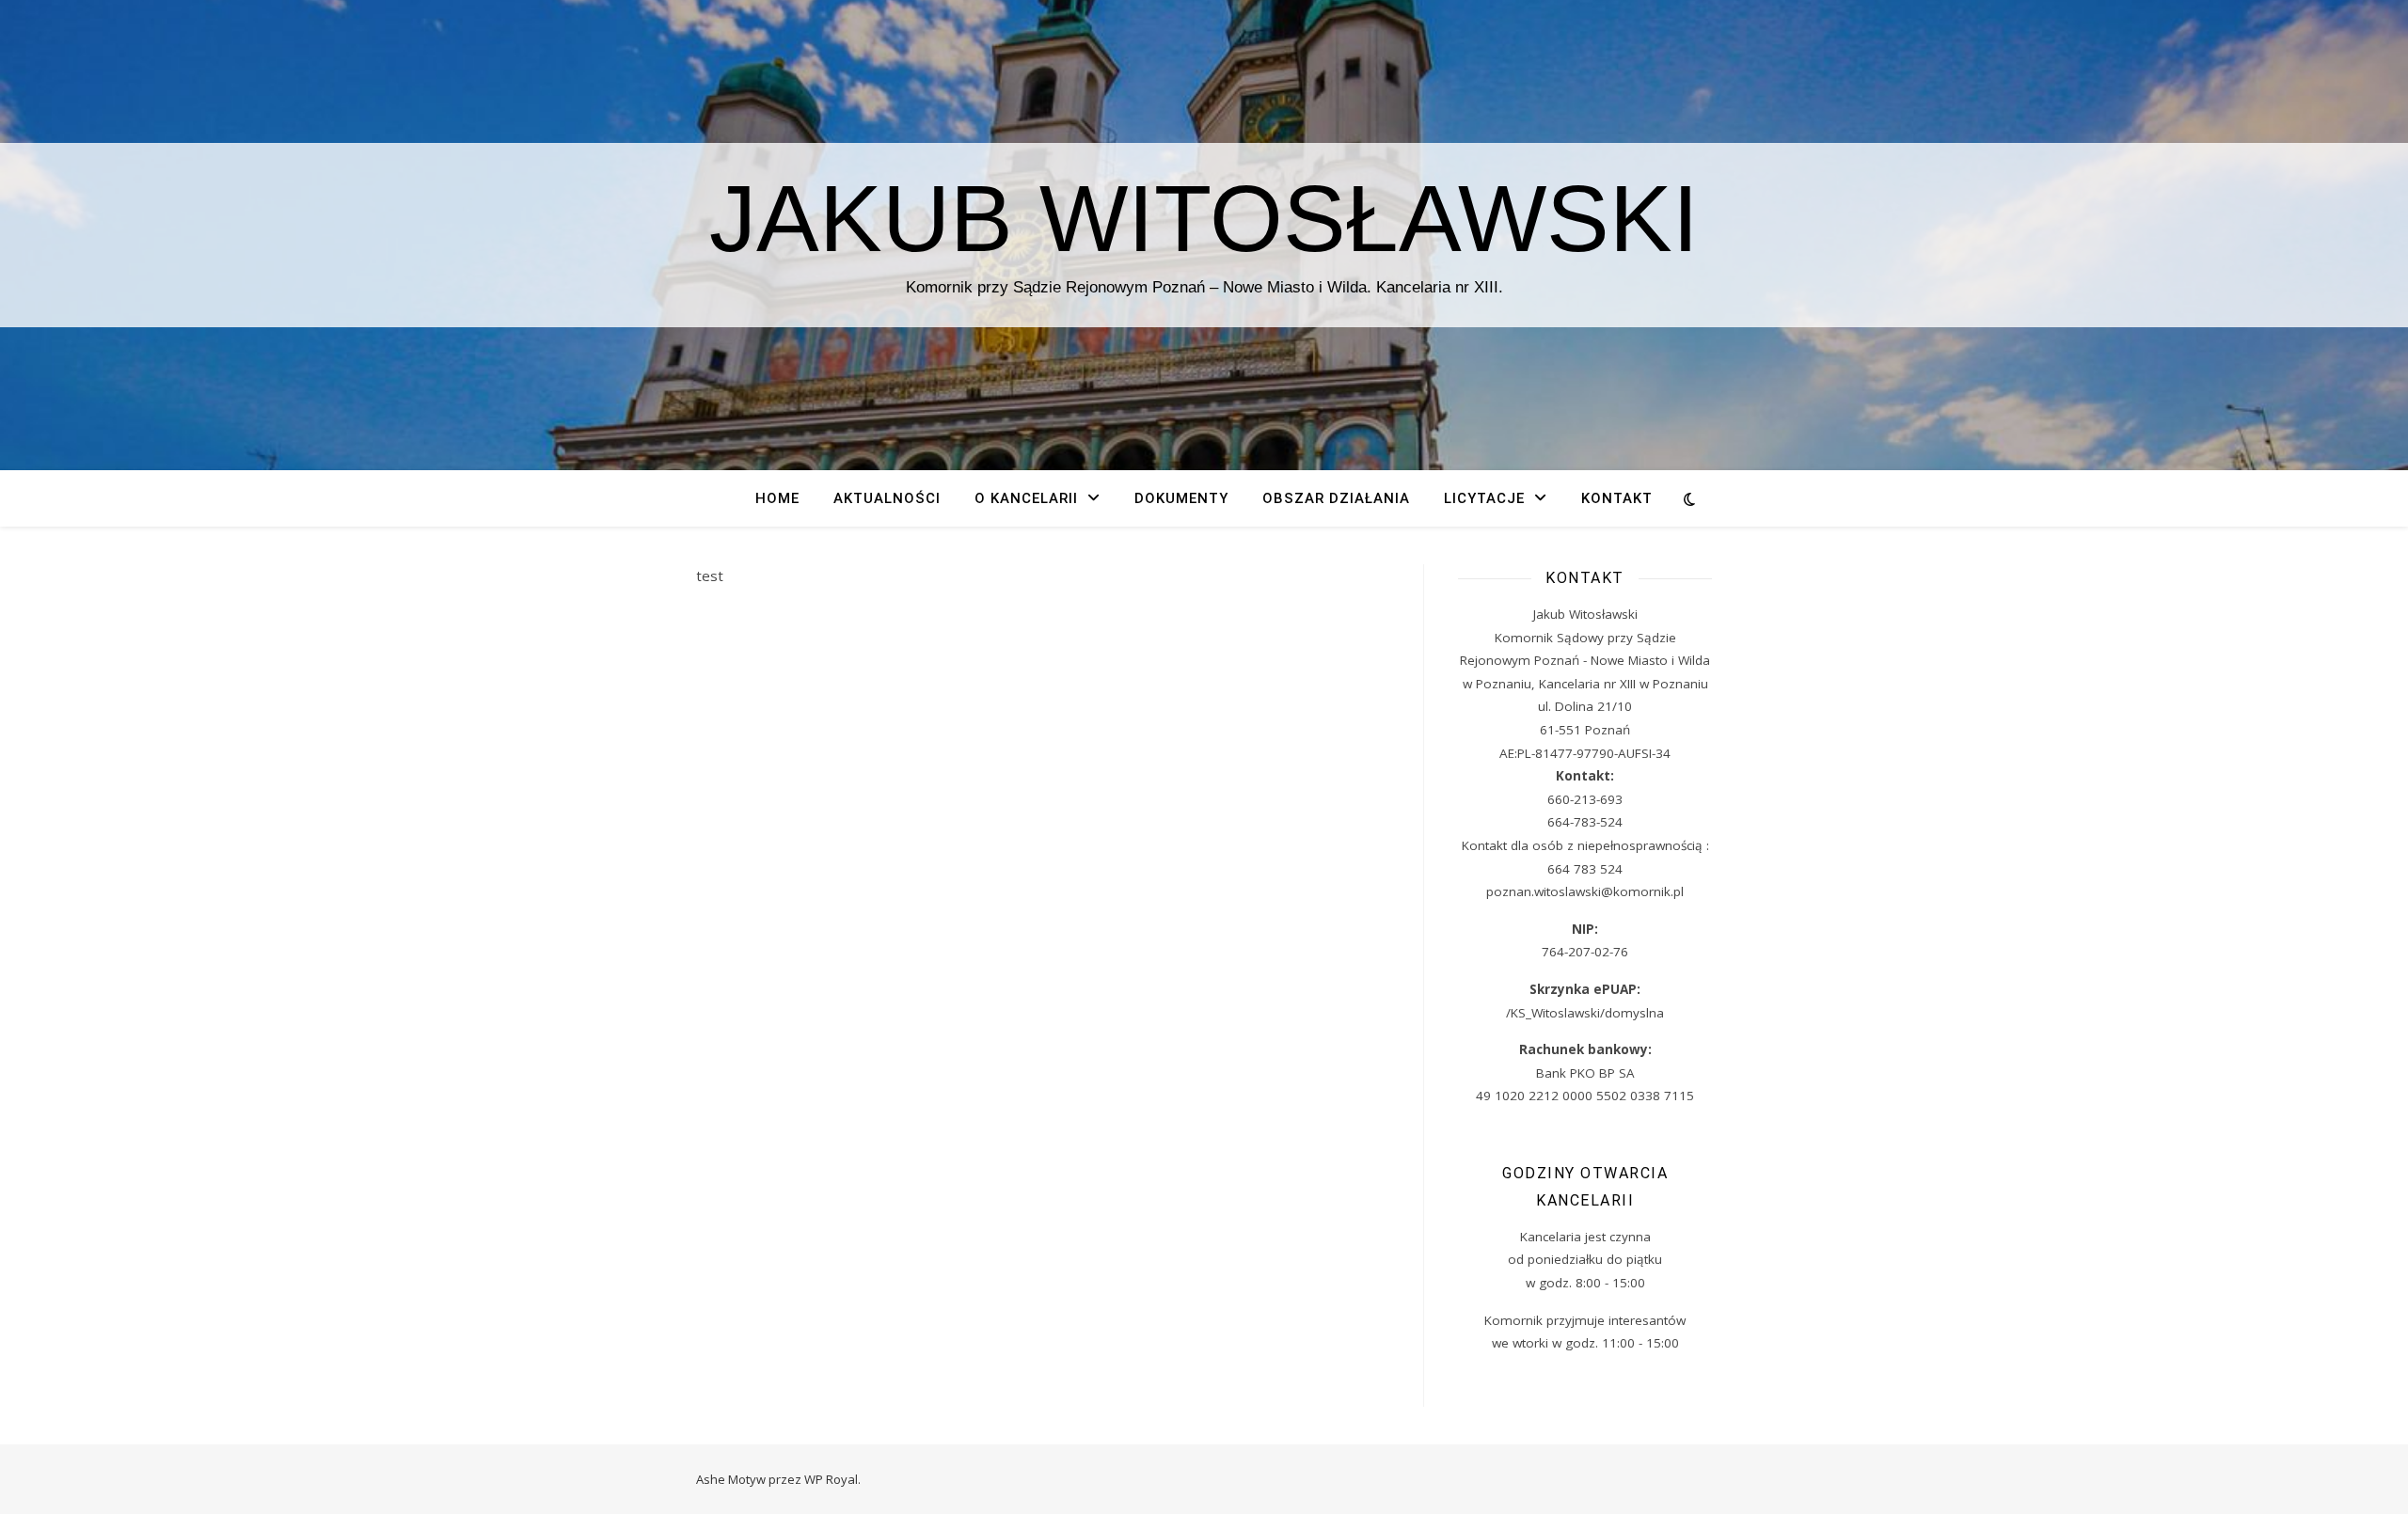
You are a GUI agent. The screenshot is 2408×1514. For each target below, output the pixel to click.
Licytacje (1484, 498)
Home (777, 498)
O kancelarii (1026, 498)
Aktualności (887, 498)
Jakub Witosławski (1204, 218)
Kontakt (1617, 498)
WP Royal (831, 1479)
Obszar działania (1336, 498)
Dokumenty (1181, 498)
